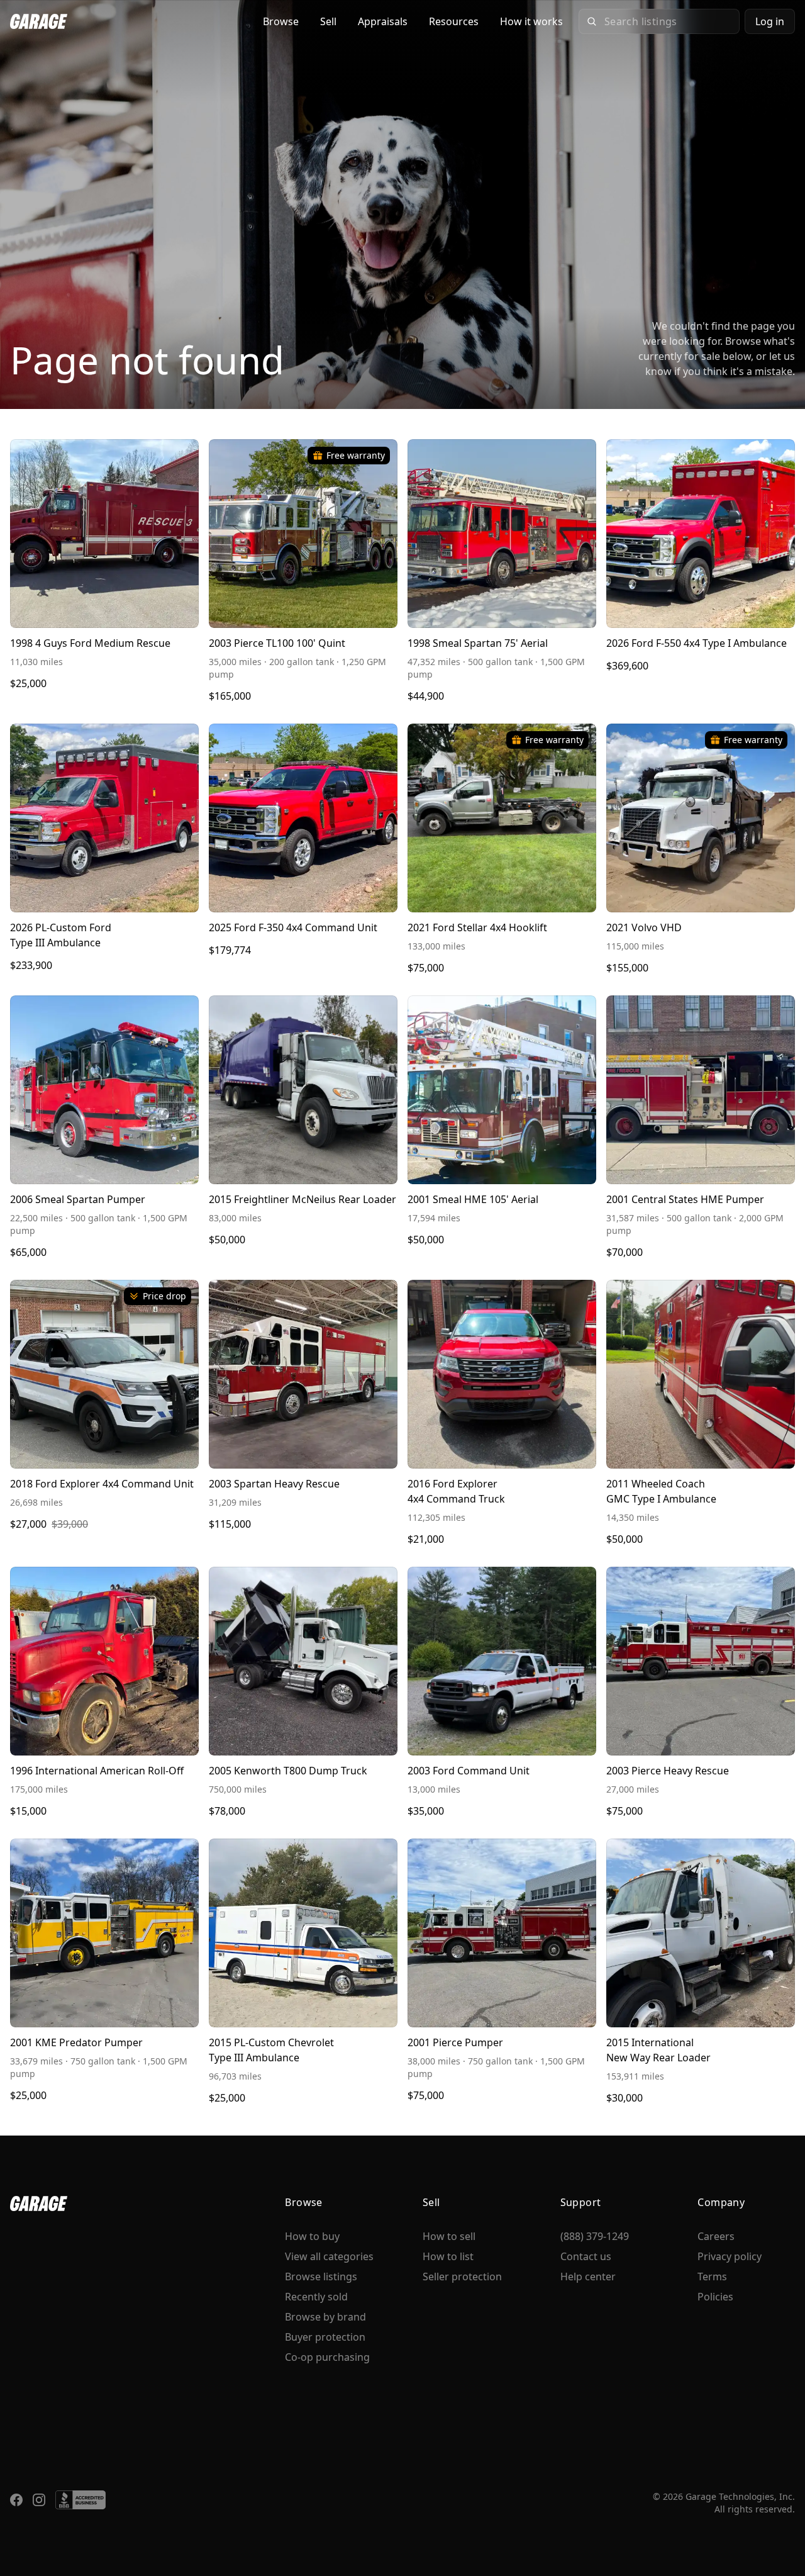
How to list (448, 2256)
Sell (328, 21)
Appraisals (383, 21)
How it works (531, 21)
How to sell (449, 2236)
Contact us (586, 2256)
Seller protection (462, 2276)
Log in (770, 21)
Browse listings (321, 2276)
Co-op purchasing (327, 2357)
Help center (588, 2276)
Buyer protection (325, 2337)
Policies (715, 2297)
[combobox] (668, 21)
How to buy (312, 2236)
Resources (454, 21)
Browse (281, 21)
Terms (712, 2276)
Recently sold (316, 2297)
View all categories (329, 2256)
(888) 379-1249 (595, 2236)
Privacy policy (730, 2256)
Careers (716, 2236)
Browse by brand (325, 2317)
